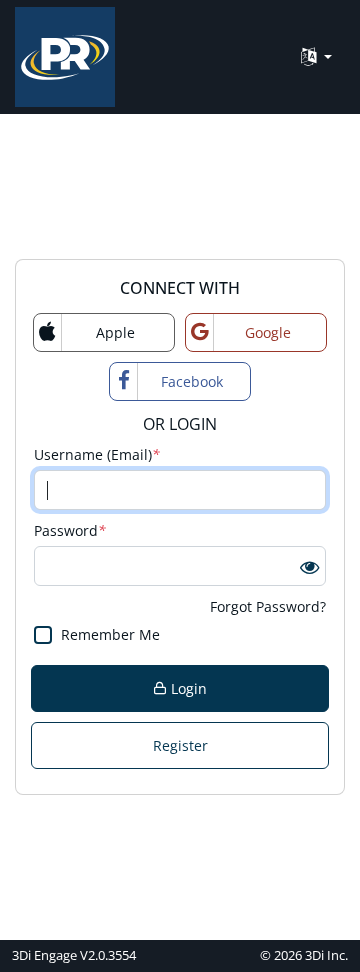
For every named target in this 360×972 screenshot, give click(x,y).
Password (70, 530)
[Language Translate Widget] (316, 57)
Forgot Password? (268, 606)
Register (180, 745)
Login (187, 688)
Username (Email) (97, 454)
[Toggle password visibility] (309, 566)
